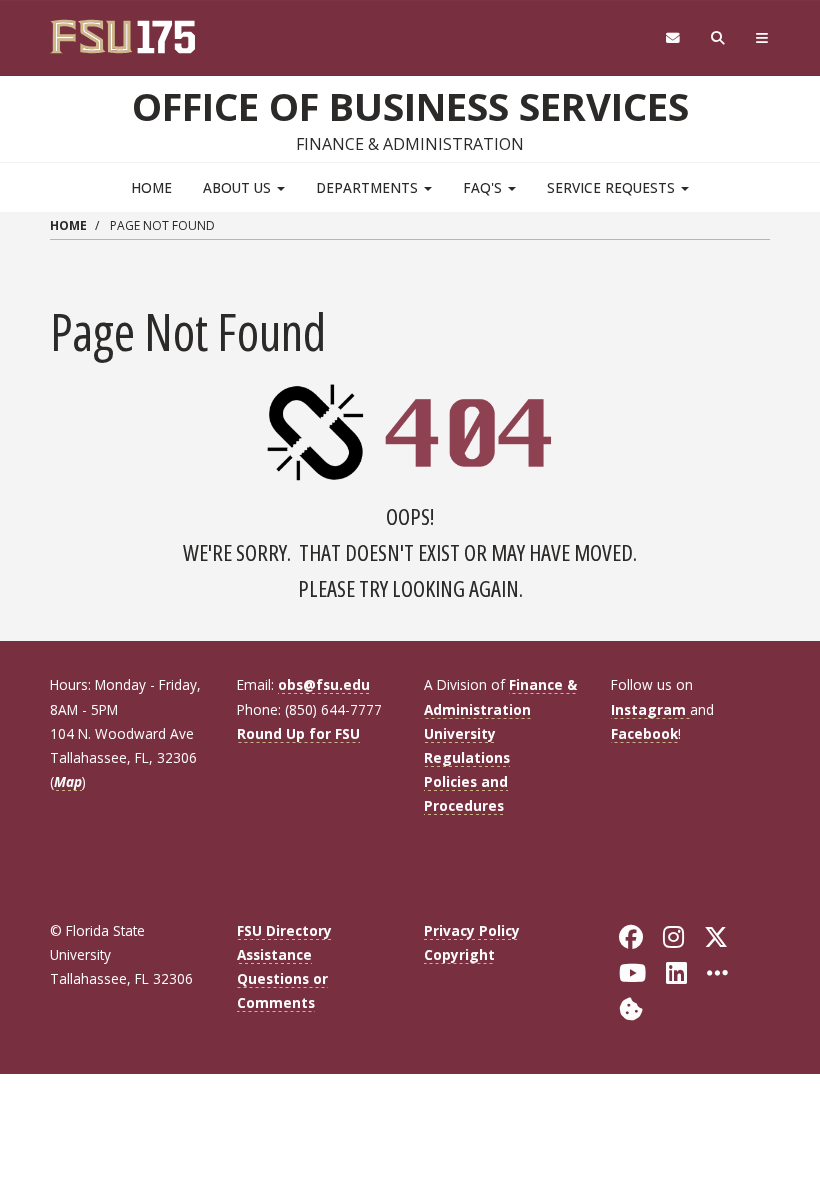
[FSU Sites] (762, 38)
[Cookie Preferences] (631, 1007)
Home (151, 187)
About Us (239, 187)
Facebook (644, 733)
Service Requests (613, 187)
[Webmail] (672, 38)
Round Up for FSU (298, 733)
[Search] (718, 38)
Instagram (650, 709)
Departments (369, 187)
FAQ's (484, 187)
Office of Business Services (410, 106)
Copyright (459, 954)
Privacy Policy (472, 930)
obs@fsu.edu (324, 684)
